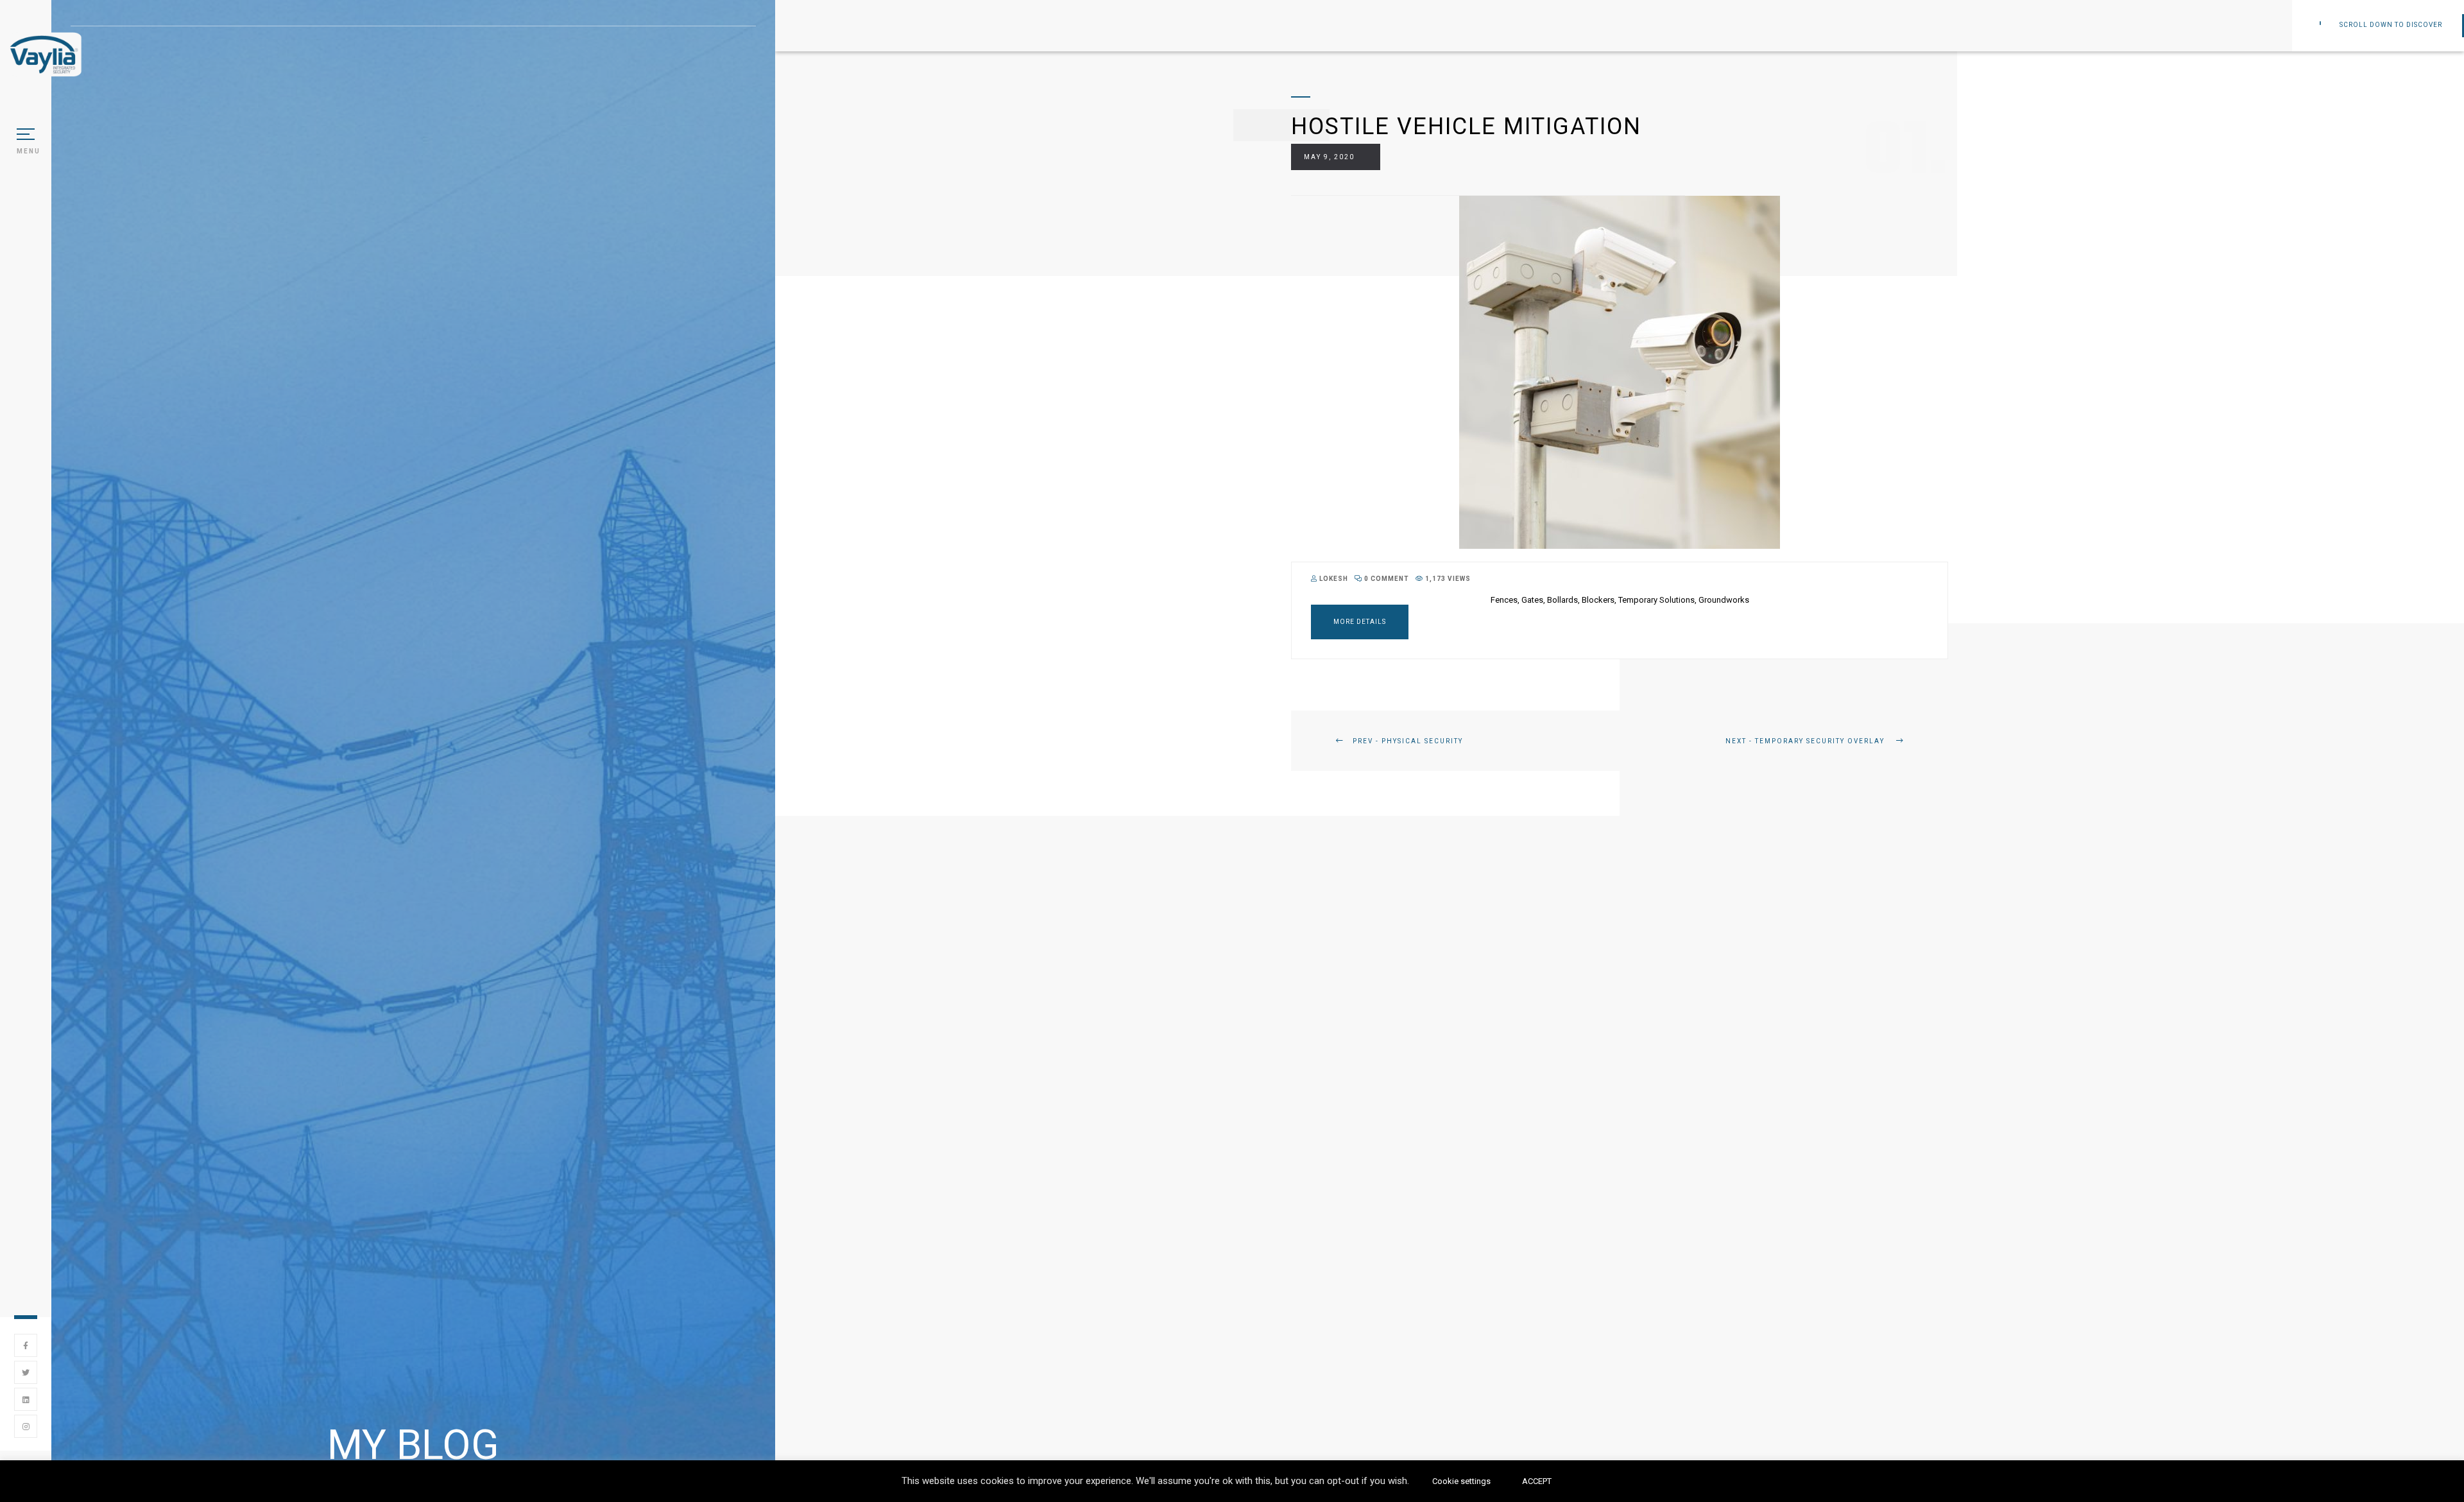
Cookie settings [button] (1461, 1481)
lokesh (1333, 579)
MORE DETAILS (1360, 622)
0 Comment (1386, 579)
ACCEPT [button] (1537, 1481)
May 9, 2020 (1329, 157)
